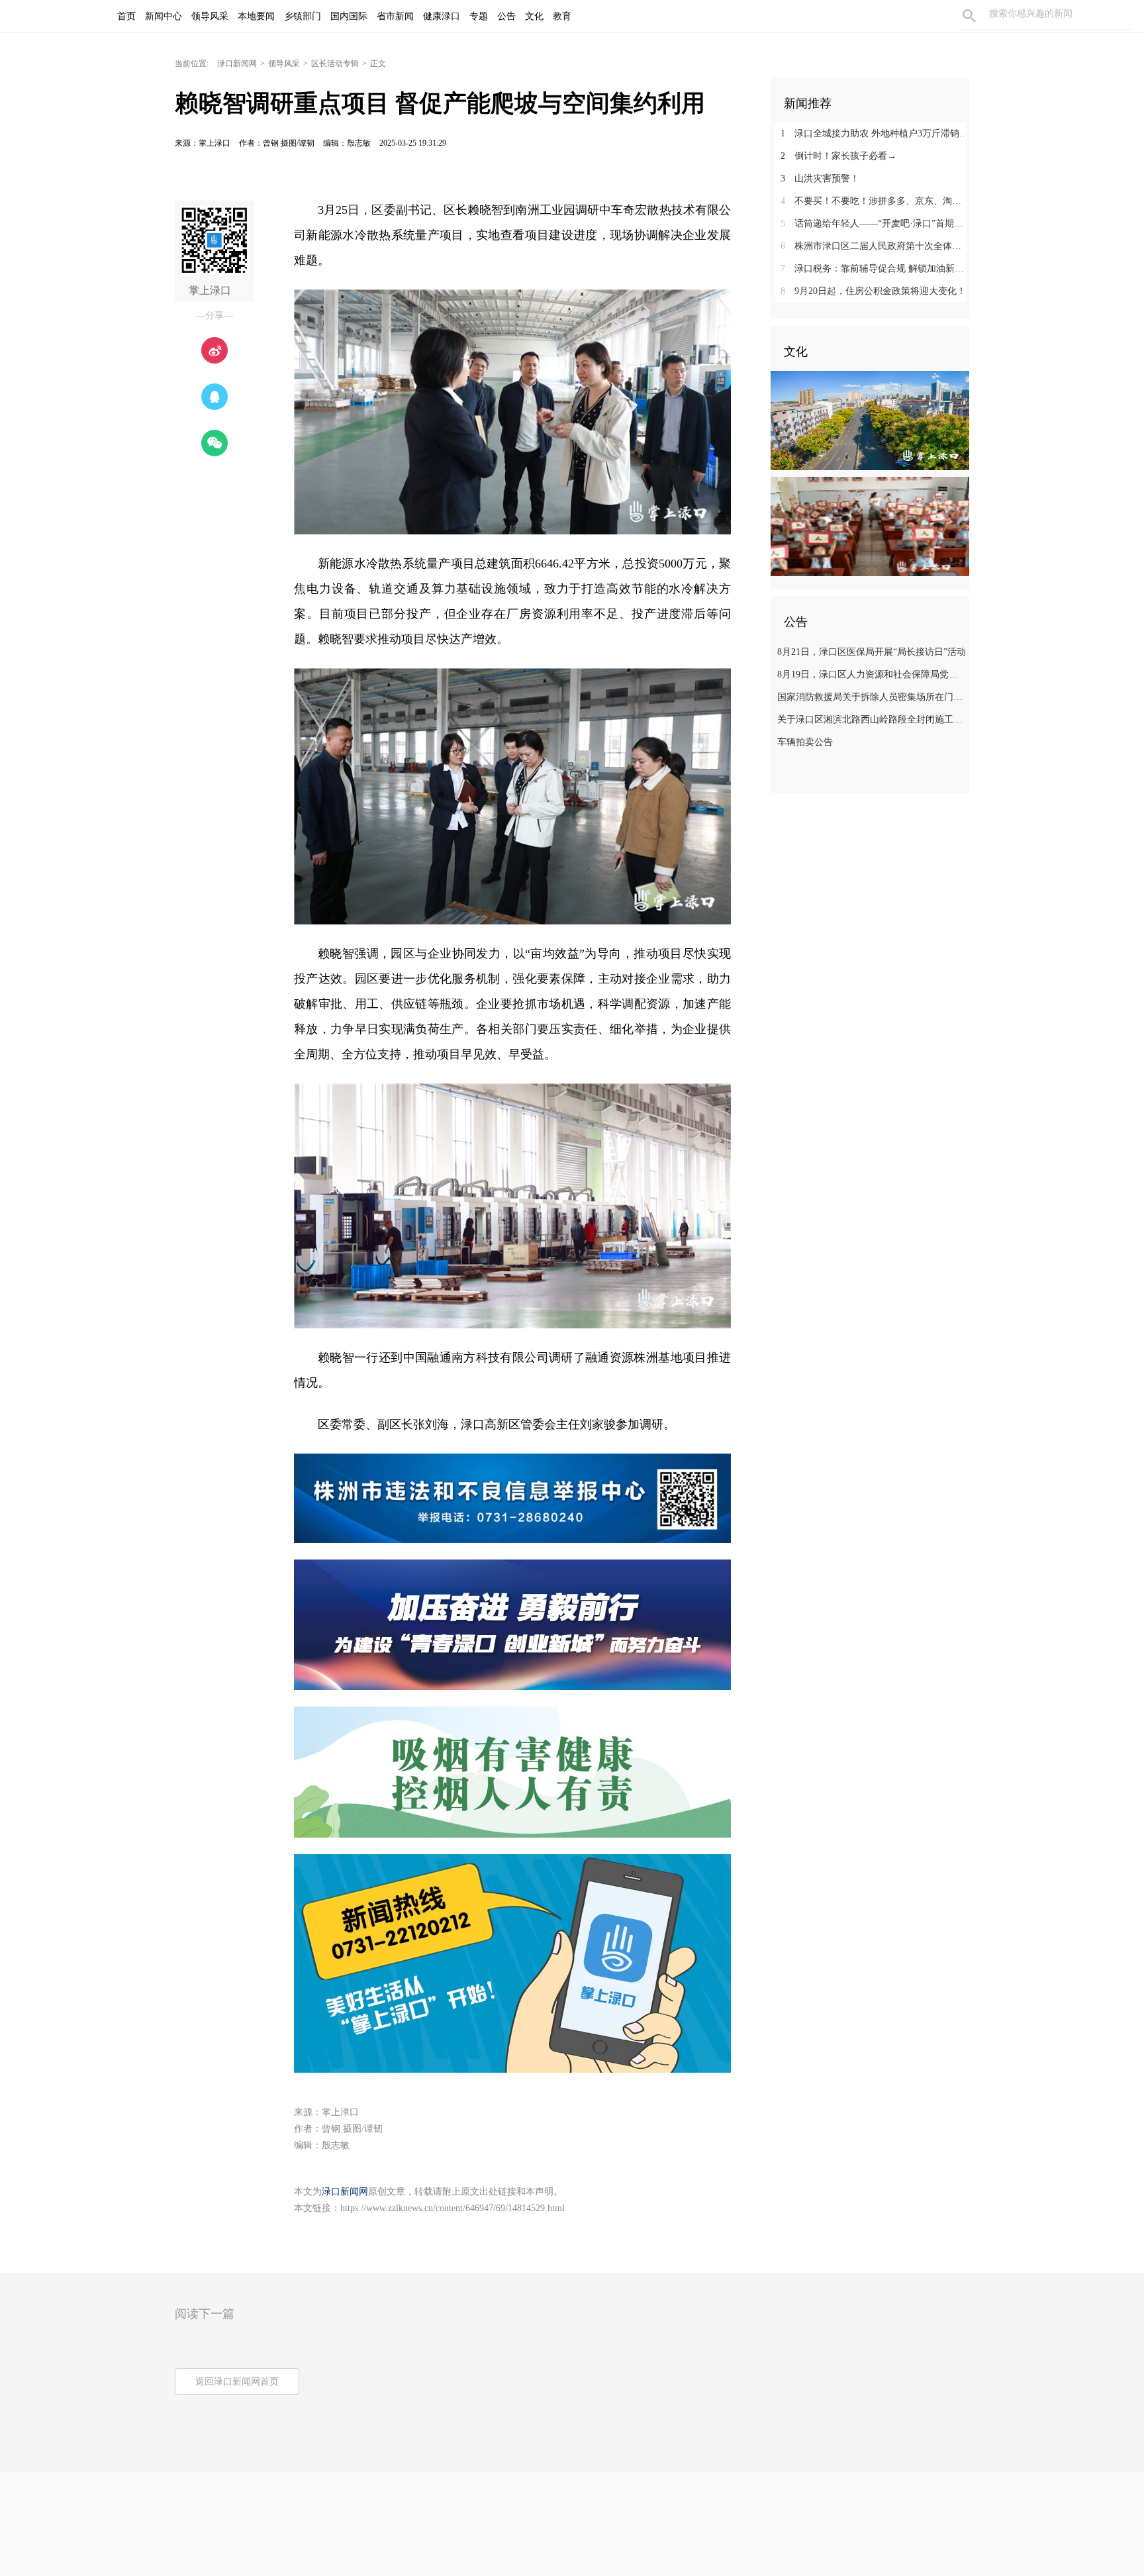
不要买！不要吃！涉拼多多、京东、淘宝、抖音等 (875, 201)
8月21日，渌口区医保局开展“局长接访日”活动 (872, 652)
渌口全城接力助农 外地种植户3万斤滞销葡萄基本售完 (875, 133)
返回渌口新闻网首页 (237, 2382)
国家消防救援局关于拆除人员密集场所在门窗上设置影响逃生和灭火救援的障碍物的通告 (872, 697)
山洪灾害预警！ (820, 178)
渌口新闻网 (237, 64)
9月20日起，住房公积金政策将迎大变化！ (873, 291)
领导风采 (284, 64)
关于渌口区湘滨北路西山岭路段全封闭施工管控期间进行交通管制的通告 (872, 719)
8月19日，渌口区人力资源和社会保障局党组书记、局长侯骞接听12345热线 (872, 674)
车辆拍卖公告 (805, 742)
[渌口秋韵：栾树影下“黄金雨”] (870, 420)
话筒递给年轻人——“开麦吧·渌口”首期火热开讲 (875, 223)
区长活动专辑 (335, 64)
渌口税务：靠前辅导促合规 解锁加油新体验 (875, 269)
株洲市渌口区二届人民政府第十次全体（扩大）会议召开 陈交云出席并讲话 (875, 246)
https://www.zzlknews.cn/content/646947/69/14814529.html (453, 2208)
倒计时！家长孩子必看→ (838, 156)
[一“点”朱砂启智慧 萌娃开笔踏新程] (870, 526)
